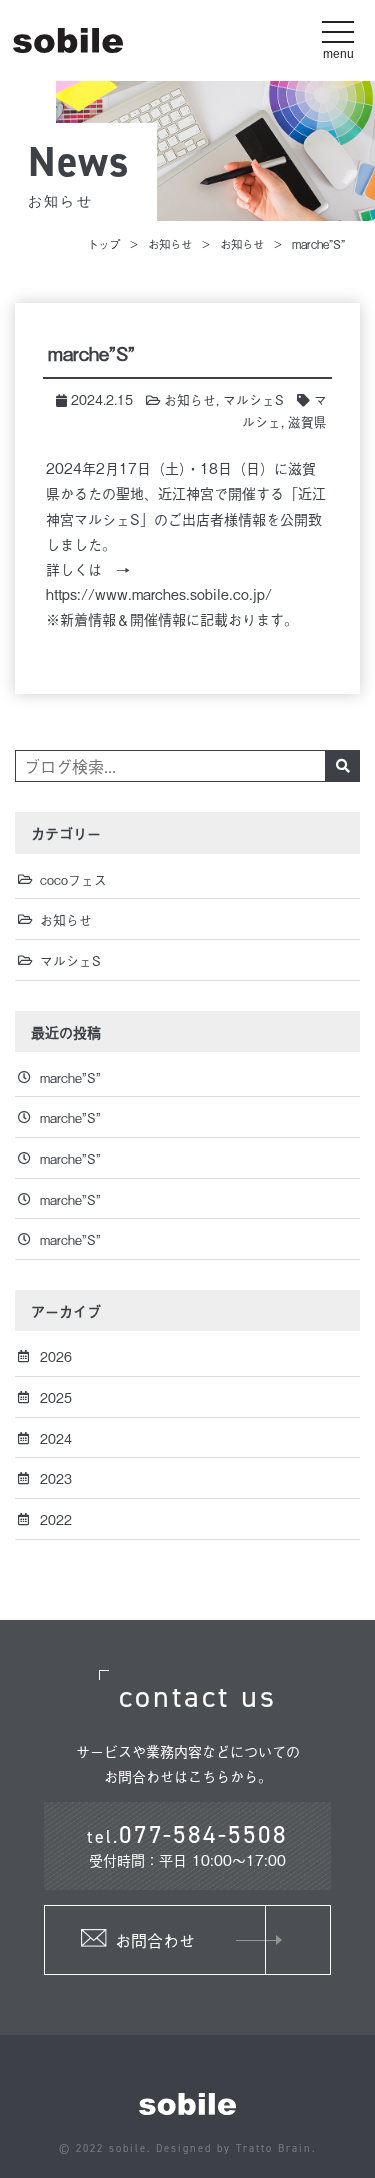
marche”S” (70, 1077)
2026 (56, 1356)
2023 (56, 1478)
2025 (56, 1397)
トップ (103, 243)
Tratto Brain (274, 2148)
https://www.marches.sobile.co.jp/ (159, 593)
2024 (56, 1438)
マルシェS (253, 399)
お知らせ (170, 243)
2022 (56, 1519)
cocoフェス (73, 879)
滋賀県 (307, 421)
